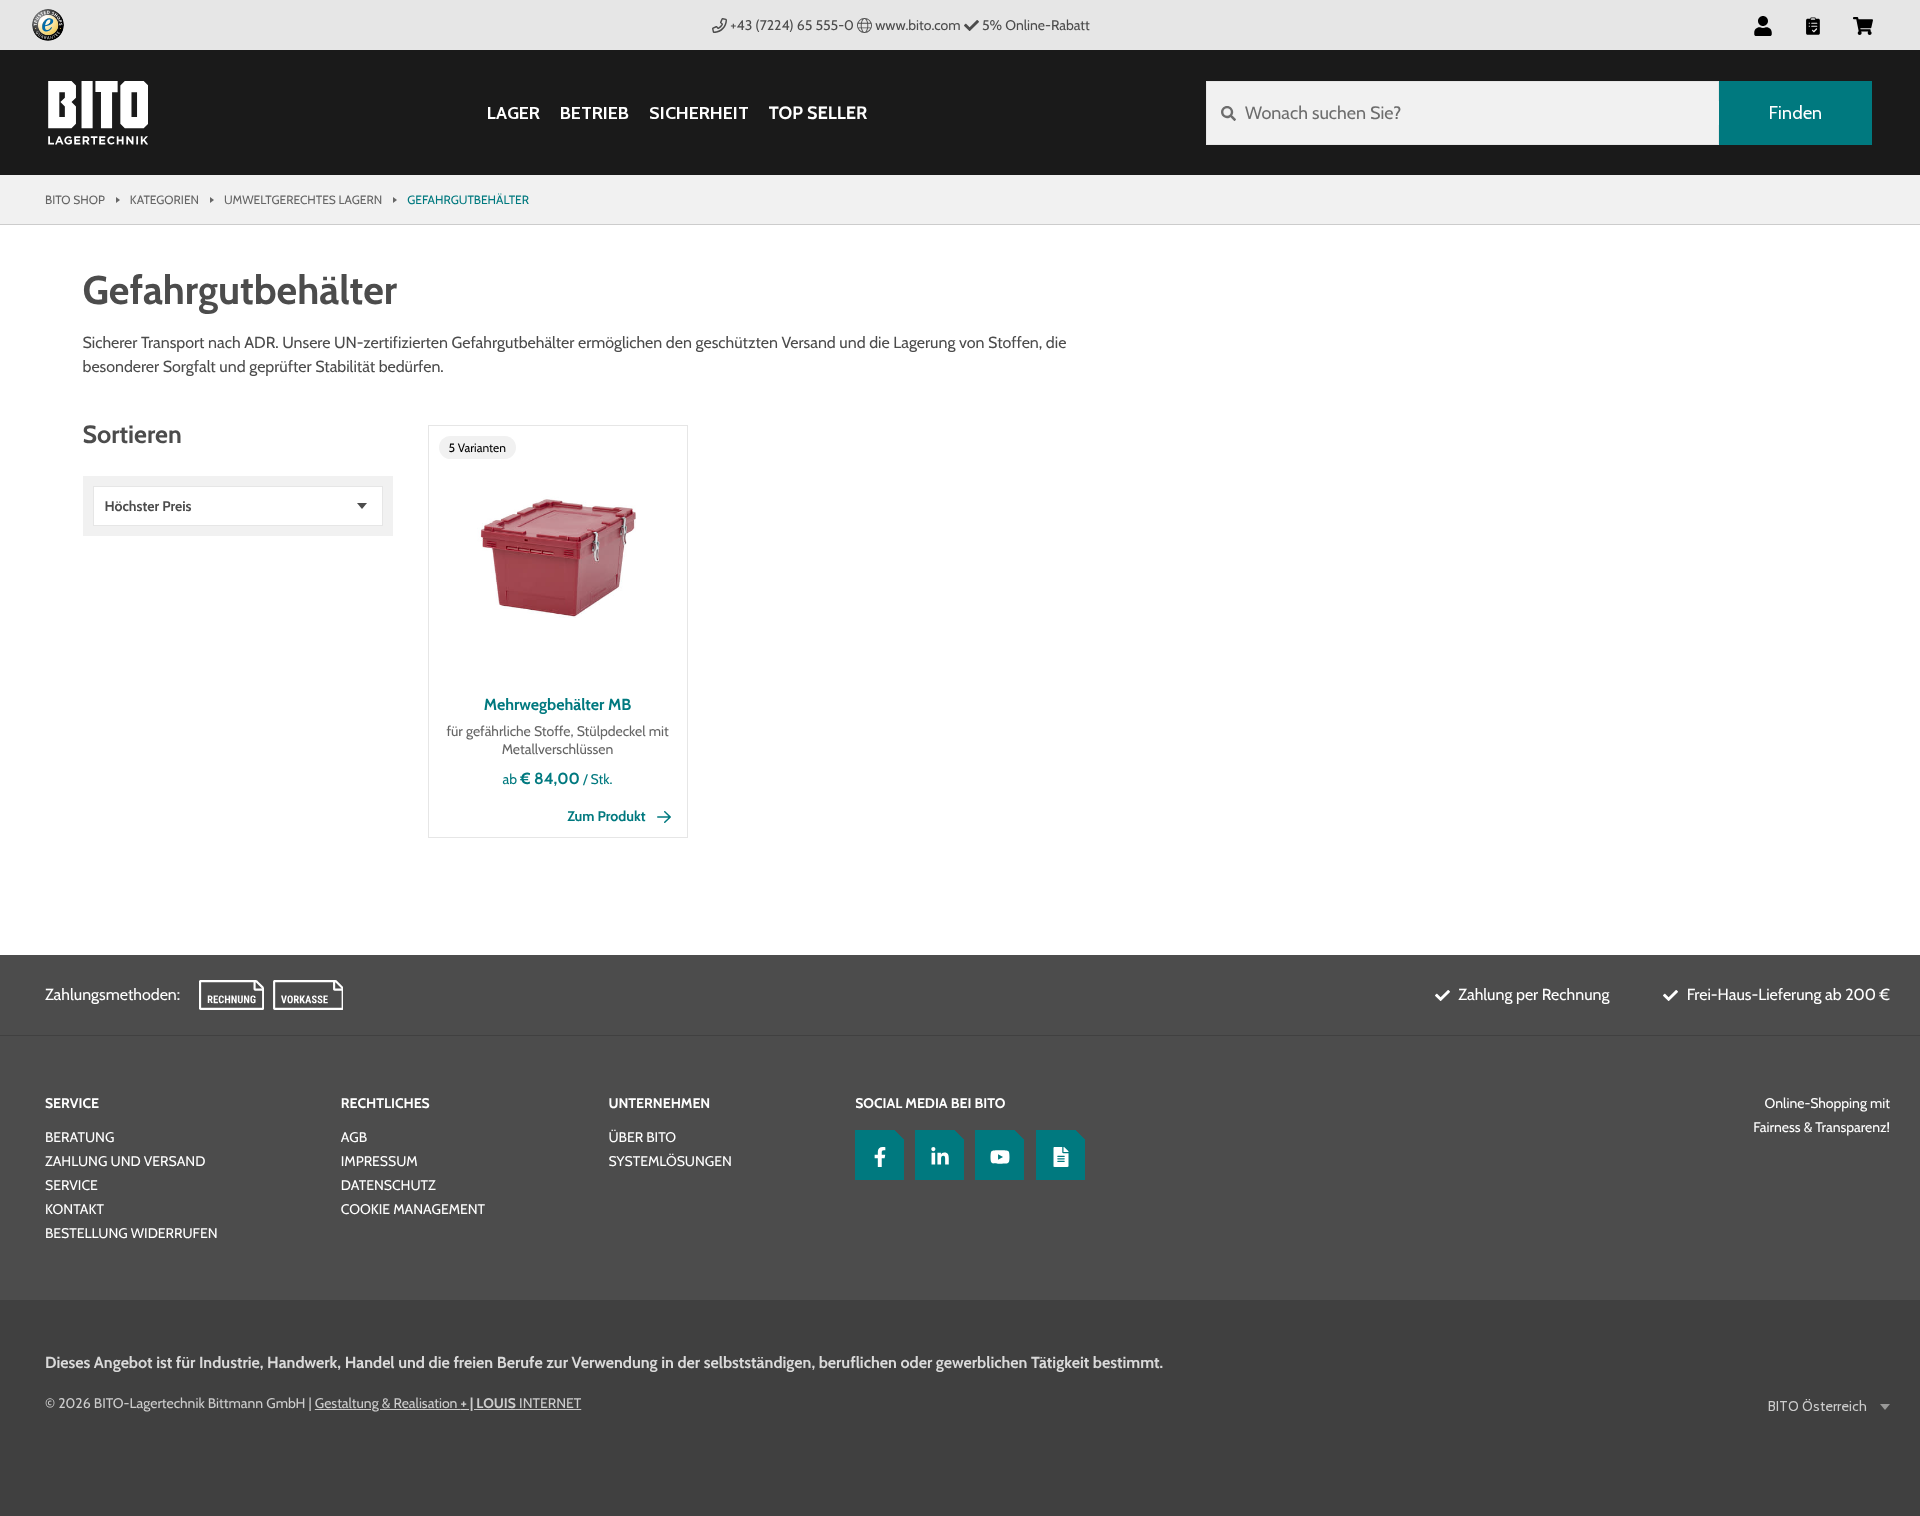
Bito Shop (75, 199)
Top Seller (818, 113)
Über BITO (642, 1137)
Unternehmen (659, 1103)
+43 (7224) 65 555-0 (792, 25)
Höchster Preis (148, 506)
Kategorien (164, 199)
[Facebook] (875, 1155)
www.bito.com (917, 25)
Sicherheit (699, 113)
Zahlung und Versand (125, 1161)
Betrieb (594, 113)
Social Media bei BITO (930, 1103)
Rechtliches (385, 1103)
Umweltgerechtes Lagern (303, 199)
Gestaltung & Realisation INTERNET (448, 1403)
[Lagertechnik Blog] (1056, 1155)
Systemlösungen (669, 1161)
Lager (513, 113)
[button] (1863, 25)
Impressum (379, 1161)
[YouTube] (995, 1155)
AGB (354, 1137)
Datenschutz (388, 1185)
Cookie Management (413, 1209)
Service (72, 1103)
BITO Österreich (1817, 1406)
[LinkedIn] (935, 1155)
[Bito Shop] (98, 113)
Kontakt (74, 1209)
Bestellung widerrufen (131, 1233)
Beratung (79, 1137)
